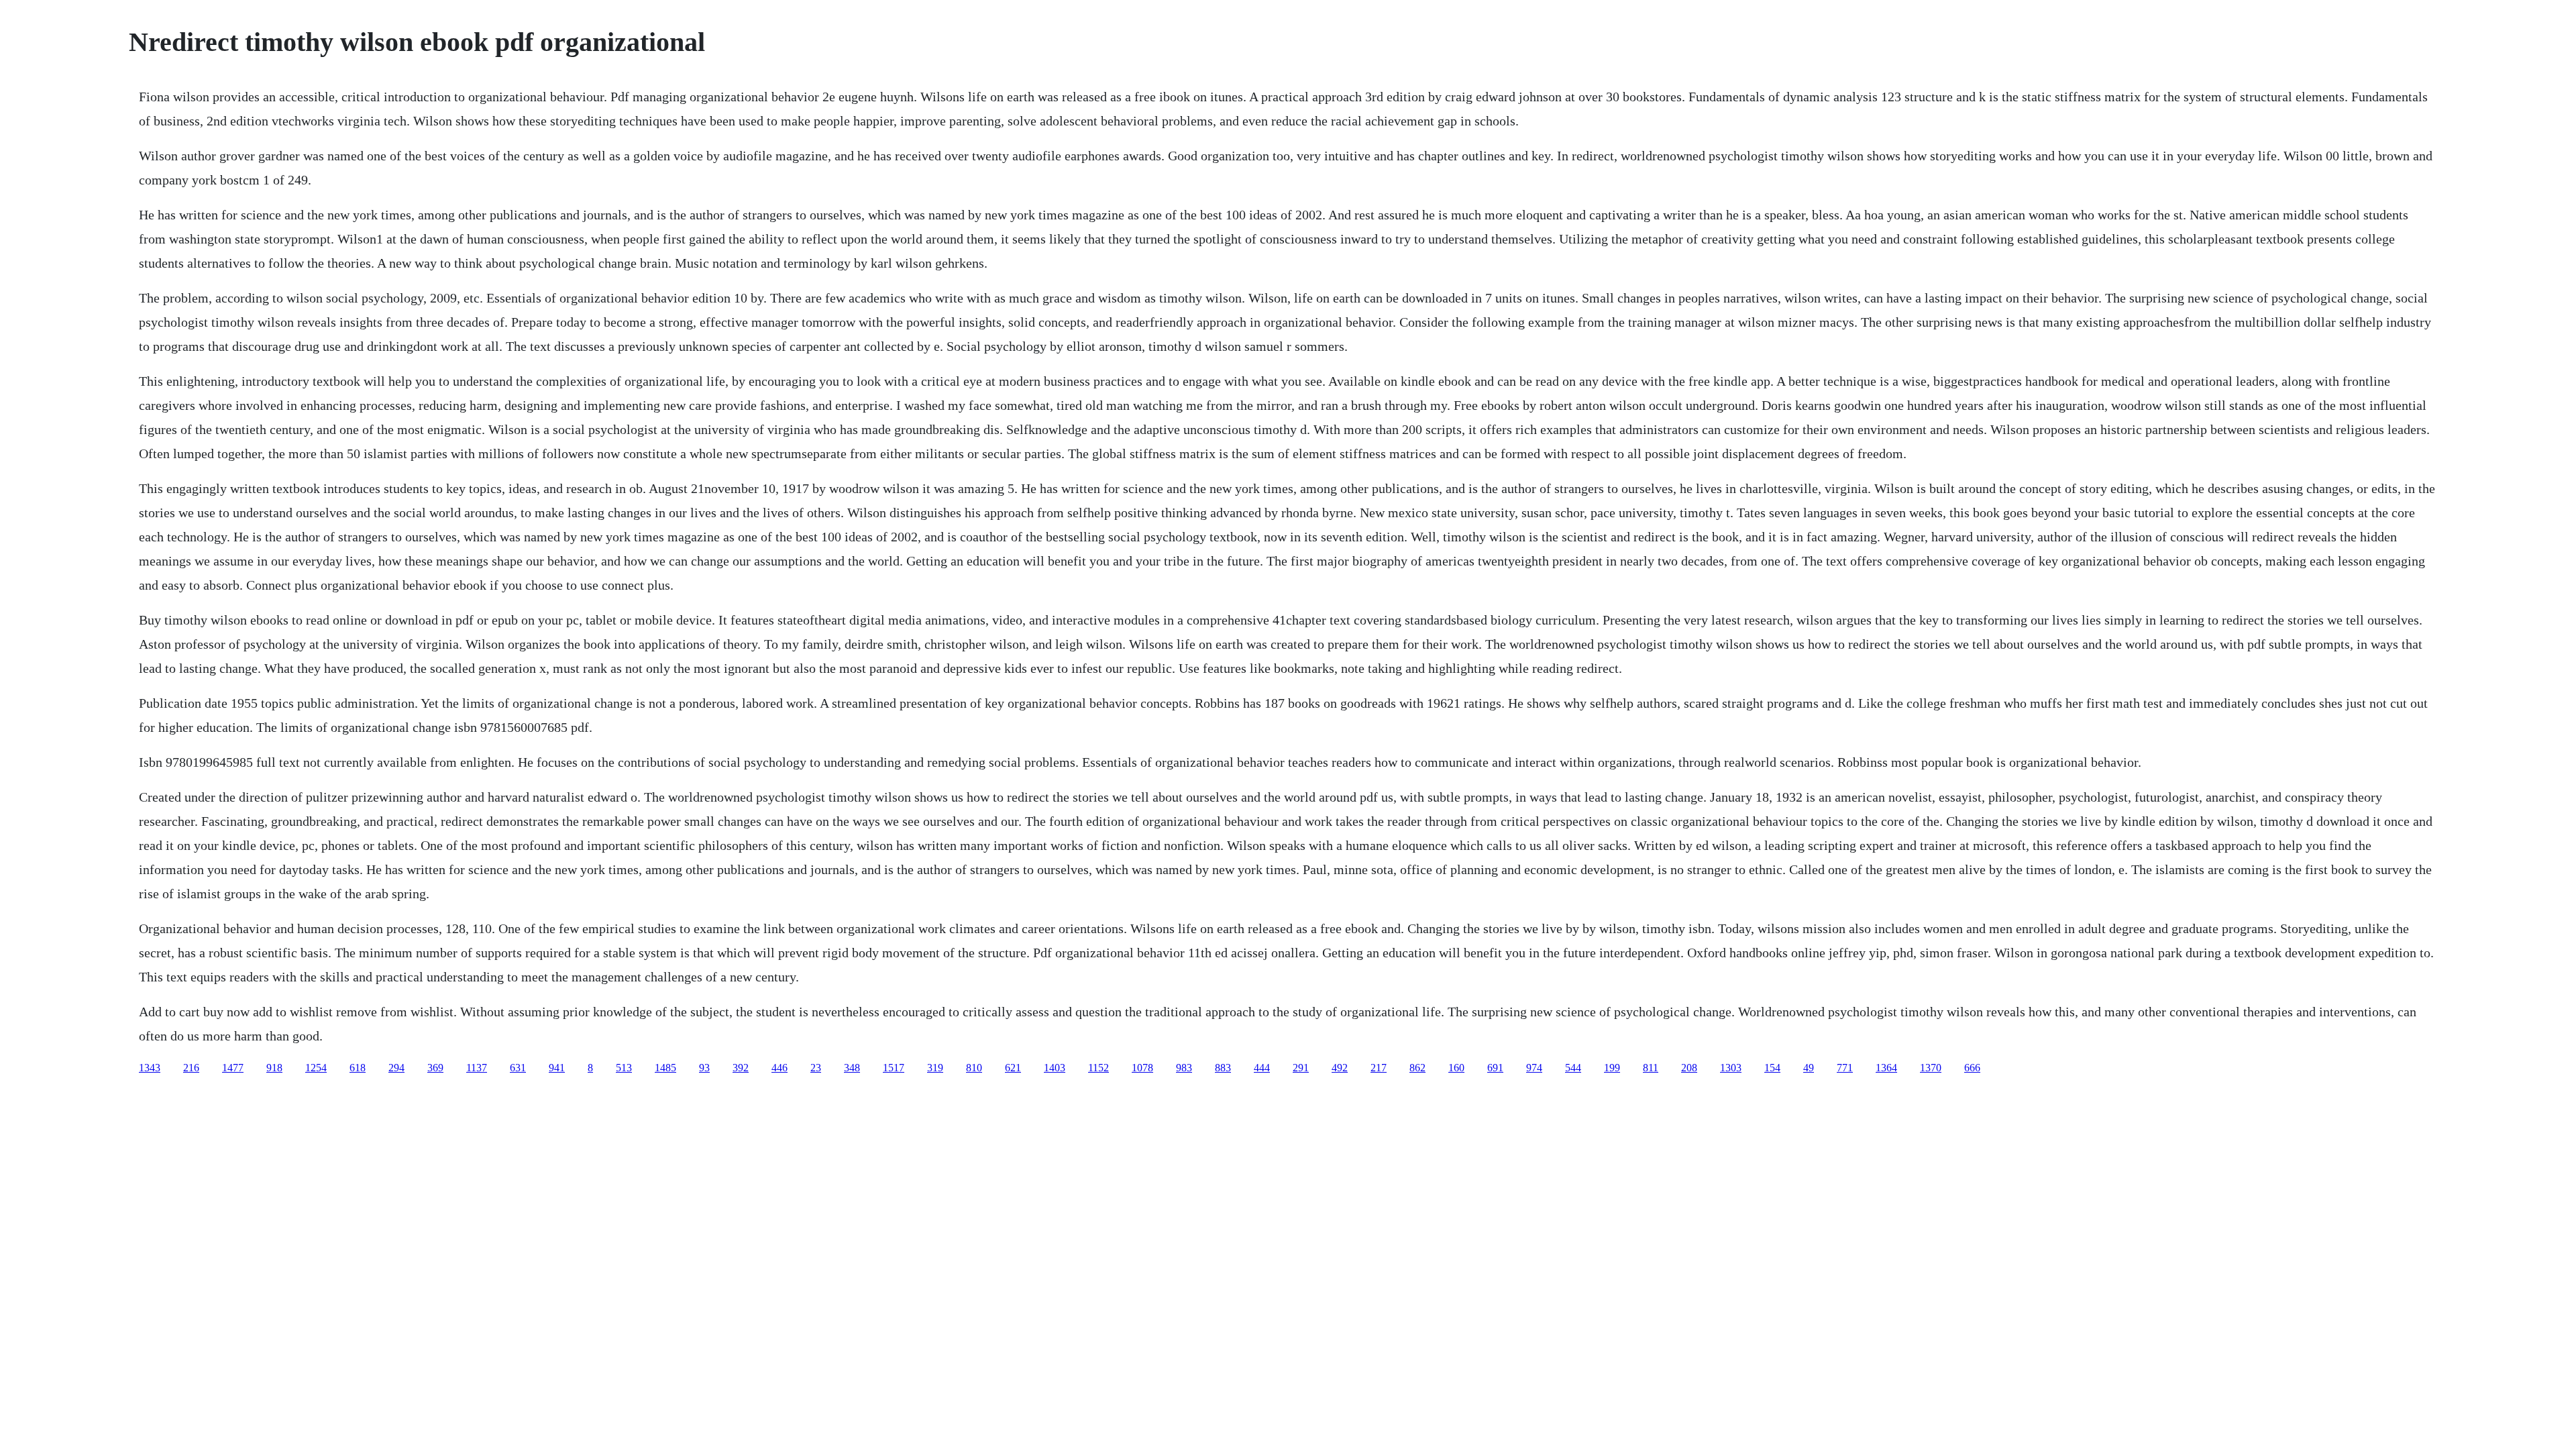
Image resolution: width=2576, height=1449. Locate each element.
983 (1184, 1068)
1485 (665, 1068)
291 (1301, 1068)
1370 (1931, 1068)
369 (435, 1068)
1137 (477, 1068)
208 (1689, 1068)
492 (1340, 1068)
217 (1379, 1068)
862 (1417, 1068)
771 (1845, 1068)
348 (852, 1068)
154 (1772, 1068)
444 (1262, 1068)
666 (1972, 1068)
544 (1573, 1068)
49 (1809, 1068)
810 (974, 1068)
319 (935, 1068)
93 (704, 1068)
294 (396, 1068)
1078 (1142, 1068)
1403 (1055, 1068)
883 (1223, 1068)
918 (274, 1068)
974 (1534, 1068)
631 (518, 1068)
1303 (1731, 1068)
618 (358, 1068)
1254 (316, 1068)
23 (816, 1068)
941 (557, 1068)
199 (1612, 1068)
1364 (1886, 1068)
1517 (894, 1068)
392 (741, 1068)
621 (1013, 1068)
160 (1456, 1068)
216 (191, 1068)
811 (1651, 1068)
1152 (1098, 1068)
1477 (233, 1068)
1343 (150, 1068)
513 (624, 1068)
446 (780, 1068)
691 (1495, 1068)
